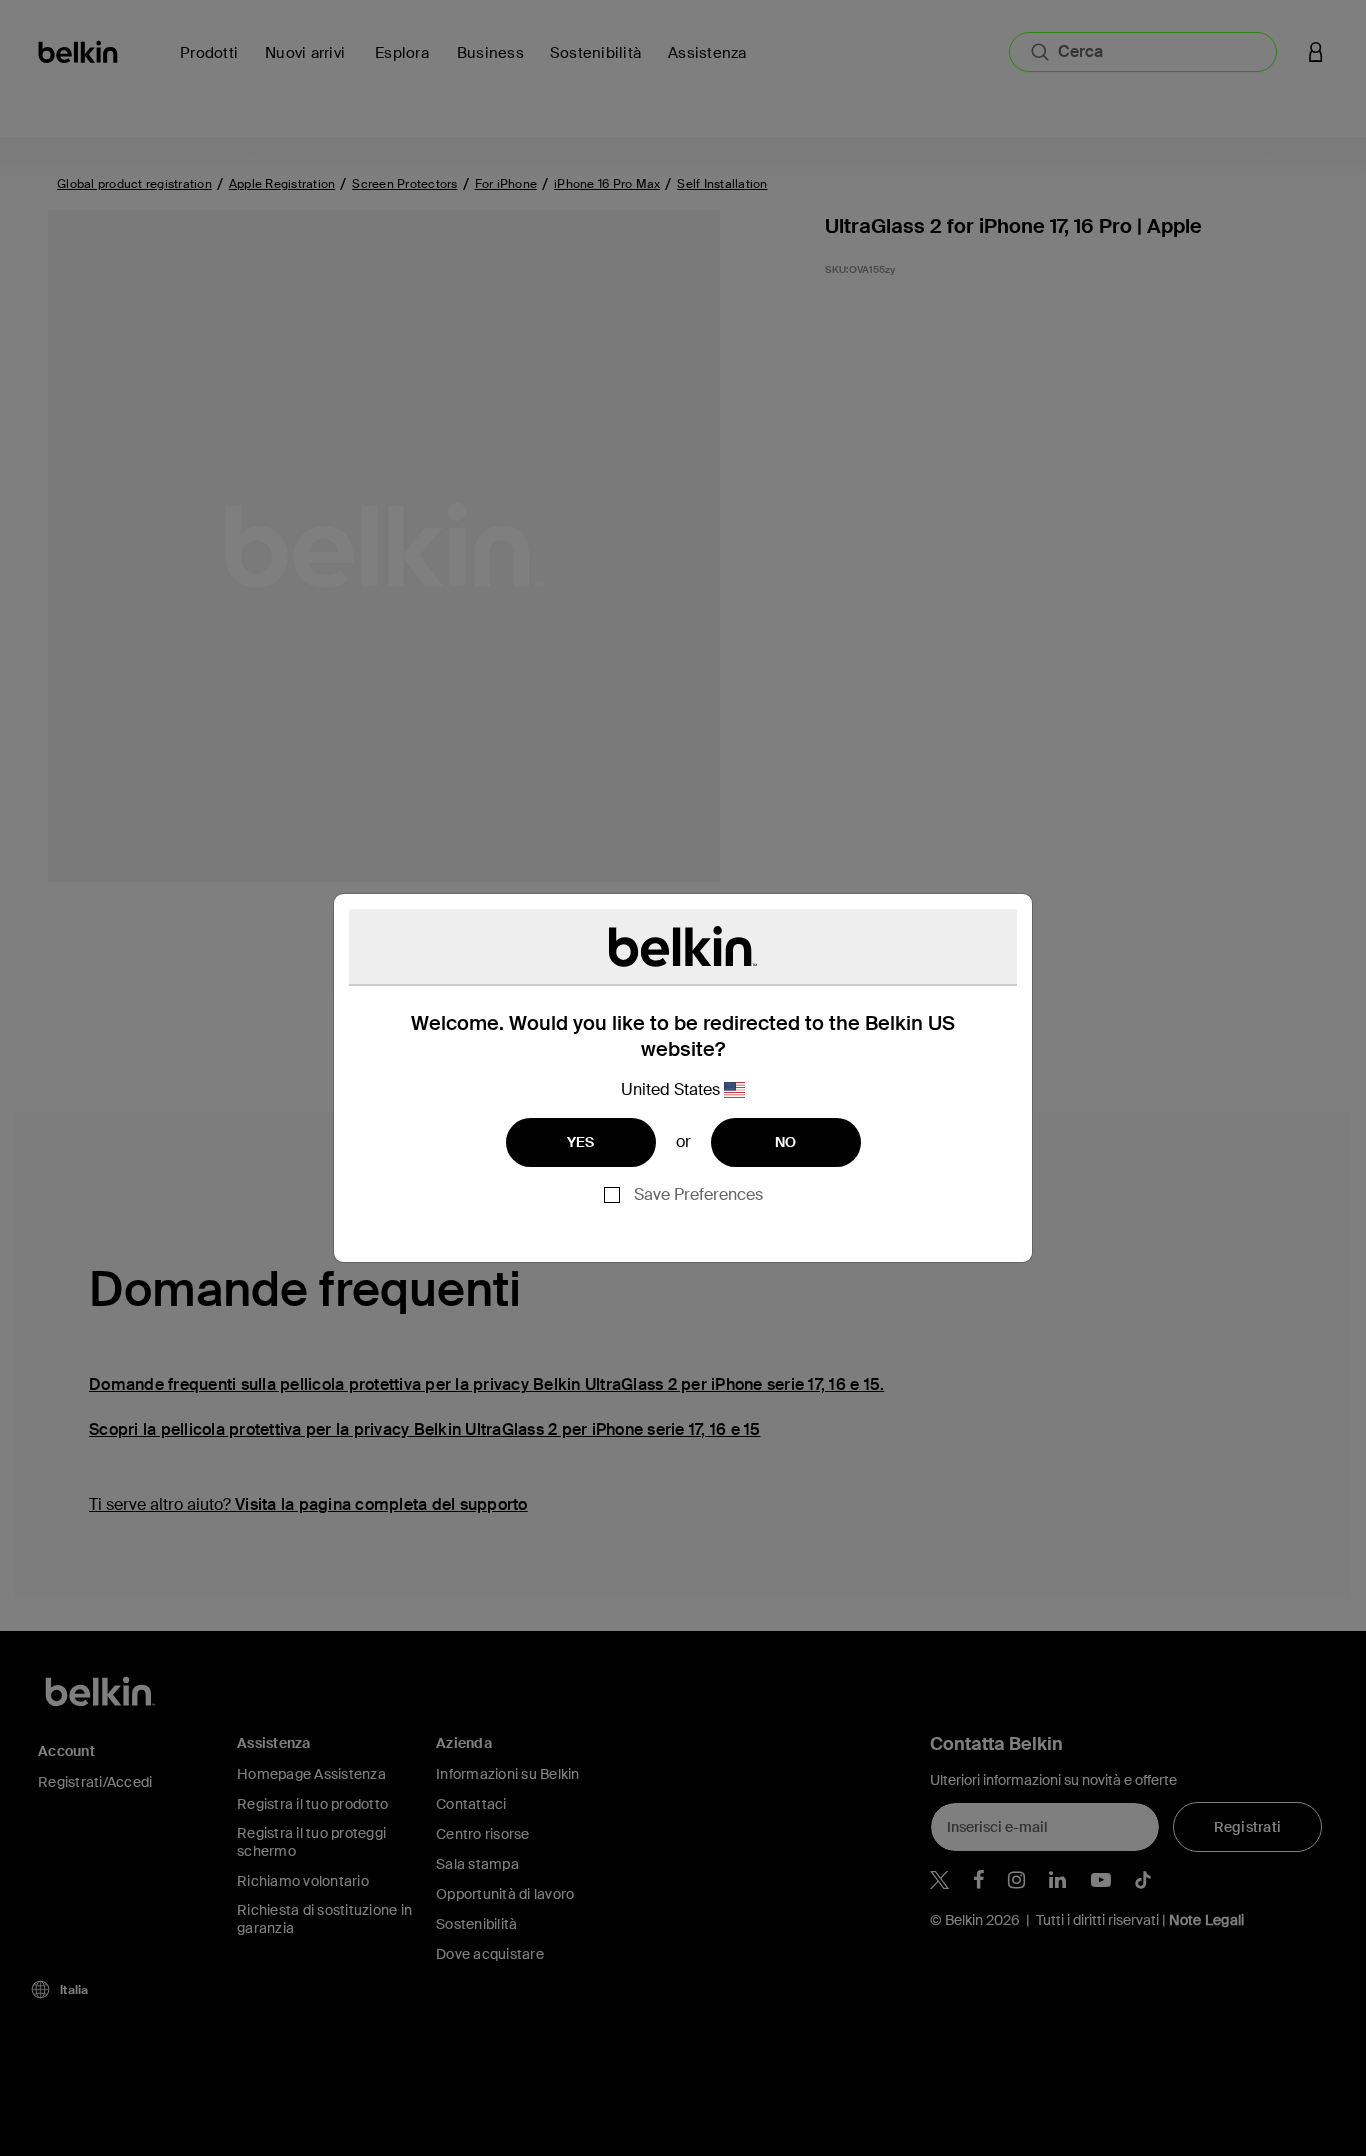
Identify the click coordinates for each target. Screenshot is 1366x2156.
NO (786, 1142)
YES (581, 1142)
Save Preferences (698, 1194)
